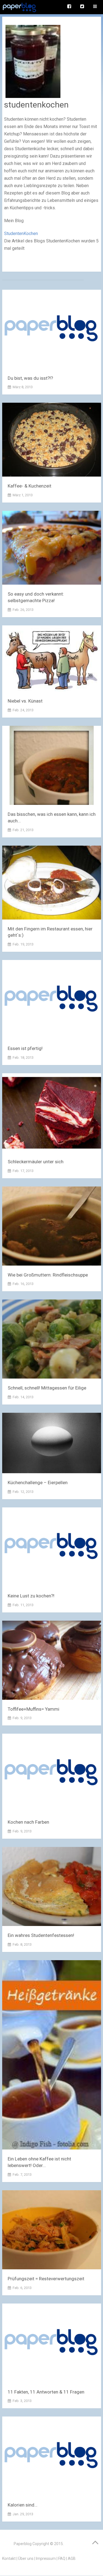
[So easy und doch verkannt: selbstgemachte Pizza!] (52, 549)
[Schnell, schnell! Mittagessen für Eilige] (52, 1340)
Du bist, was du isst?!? (30, 378)
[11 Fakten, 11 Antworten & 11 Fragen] (52, 2344)
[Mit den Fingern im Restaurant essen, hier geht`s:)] (52, 884)
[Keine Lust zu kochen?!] (52, 1548)
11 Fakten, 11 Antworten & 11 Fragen (46, 2392)
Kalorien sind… (23, 2505)
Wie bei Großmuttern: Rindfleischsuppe (48, 1275)
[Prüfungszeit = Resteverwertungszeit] (52, 2231)
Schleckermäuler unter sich (36, 1162)
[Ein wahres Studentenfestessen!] (52, 1888)
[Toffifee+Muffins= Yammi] (52, 1661)
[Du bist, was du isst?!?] (52, 330)
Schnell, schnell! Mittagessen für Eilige (47, 1388)
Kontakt (9, 2558)
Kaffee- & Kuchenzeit (30, 486)
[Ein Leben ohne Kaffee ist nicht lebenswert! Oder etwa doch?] (52, 2056)
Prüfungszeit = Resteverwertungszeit (46, 2279)
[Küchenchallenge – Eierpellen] (52, 1444)
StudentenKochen (21, 233)
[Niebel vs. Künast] (52, 660)
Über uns (26, 2558)
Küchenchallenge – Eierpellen (38, 1483)
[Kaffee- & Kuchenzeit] (52, 441)
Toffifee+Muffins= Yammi (34, 1709)
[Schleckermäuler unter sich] (52, 1114)
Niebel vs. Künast (25, 701)
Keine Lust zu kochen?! (31, 1596)
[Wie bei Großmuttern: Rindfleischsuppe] (52, 1227)
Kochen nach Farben (28, 1822)
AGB (72, 2558)
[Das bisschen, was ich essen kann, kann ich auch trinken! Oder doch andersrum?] (52, 766)
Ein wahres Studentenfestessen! (41, 1935)
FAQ (62, 2558)
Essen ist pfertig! (25, 1048)
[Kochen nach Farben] (52, 1774)
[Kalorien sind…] (52, 2457)
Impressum (46, 2558)
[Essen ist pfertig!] (52, 1001)
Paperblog (23, 2544)
